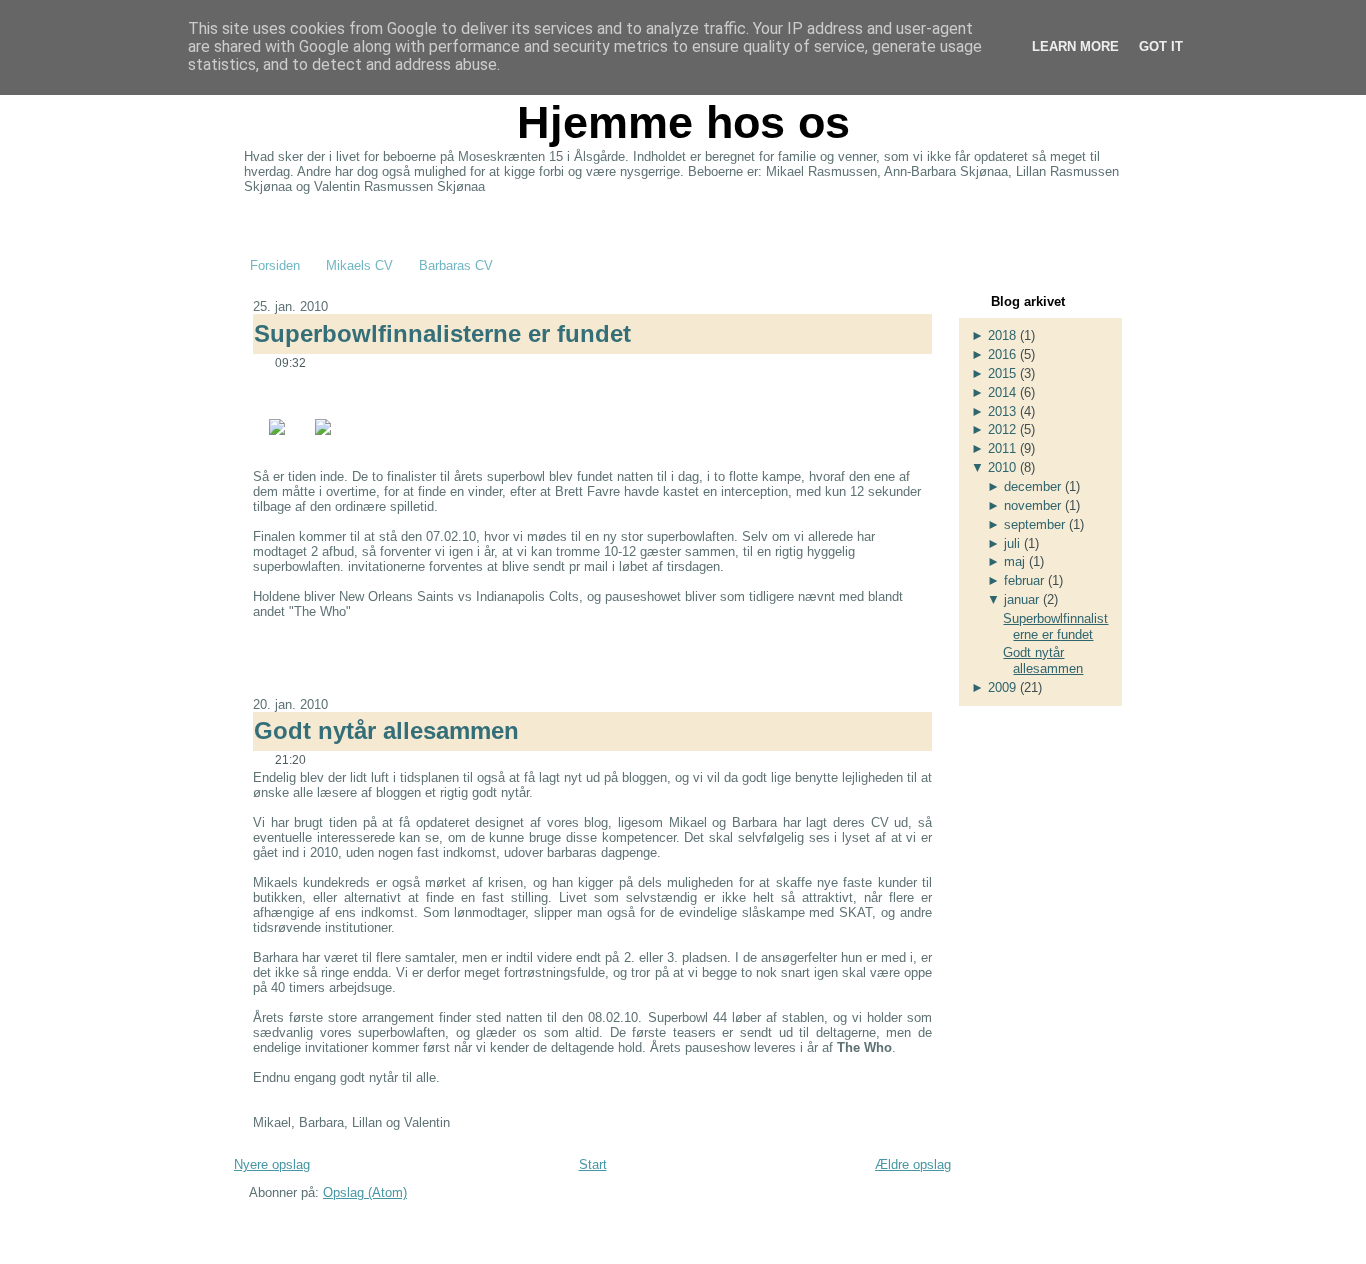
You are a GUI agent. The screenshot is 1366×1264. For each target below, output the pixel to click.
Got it (1161, 46)
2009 (1002, 687)
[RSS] (252, 1223)
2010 (1002, 467)
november (1032, 505)
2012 (1002, 429)
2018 (1002, 335)
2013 (1002, 411)
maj (1014, 561)
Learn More (1075, 46)
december (1032, 486)
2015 (1002, 373)
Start (593, 1164)
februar (1024, 580)
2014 (1002, 392)
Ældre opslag (913, 1164)
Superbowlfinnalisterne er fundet (442, 333)
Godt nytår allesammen (386, 730)
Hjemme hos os (683, 122)
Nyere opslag (272, 1164)
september (1034, 524)
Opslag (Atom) (365, 1192)
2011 (1002, 448)
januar (1021, 599)
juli (1012, 543)
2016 (1002, 354)
